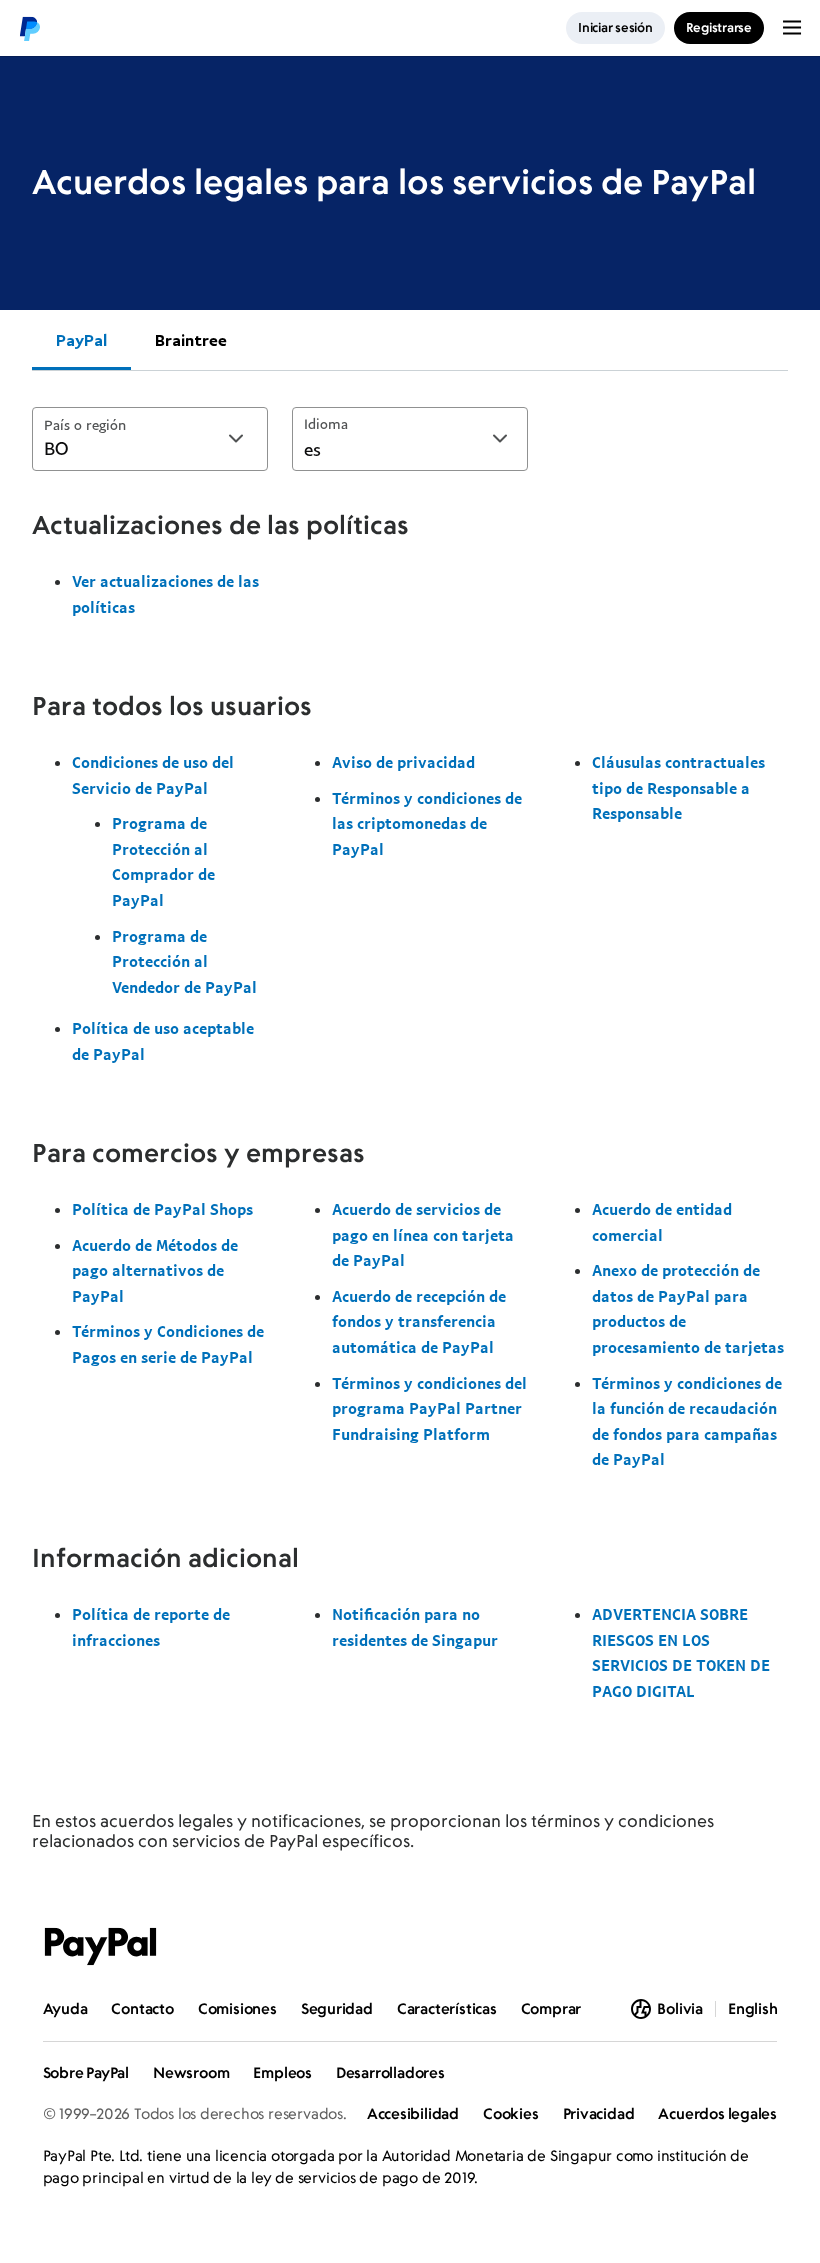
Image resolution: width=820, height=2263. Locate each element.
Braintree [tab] (191, 340)
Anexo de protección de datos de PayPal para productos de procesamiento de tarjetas (688, 1308)
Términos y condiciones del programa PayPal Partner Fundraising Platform (429, 1408)
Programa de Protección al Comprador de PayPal (163, 861)
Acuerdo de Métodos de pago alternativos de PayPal (155, 1270)
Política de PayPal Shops (162, 1209)
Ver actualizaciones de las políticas (165, 594)
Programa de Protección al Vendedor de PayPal (184, 961)
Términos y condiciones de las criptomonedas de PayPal (427, 823)
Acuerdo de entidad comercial (662, 1222)
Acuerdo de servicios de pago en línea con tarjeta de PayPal (423, 1234)
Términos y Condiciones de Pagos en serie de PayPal (168, 1344)
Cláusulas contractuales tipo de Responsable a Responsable (678, 787)
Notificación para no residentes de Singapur (415, 1627)
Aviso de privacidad (403, 762)
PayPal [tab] (81, 340)
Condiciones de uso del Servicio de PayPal (153, 775)
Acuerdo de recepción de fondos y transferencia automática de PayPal (419, 1321)
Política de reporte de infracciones (151, 1627)
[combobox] (150, 439)
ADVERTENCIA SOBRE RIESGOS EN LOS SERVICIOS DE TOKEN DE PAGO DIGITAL (681, 1652)
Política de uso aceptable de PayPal (163, 1041)
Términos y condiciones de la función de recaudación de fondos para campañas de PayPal (687, 1421)
